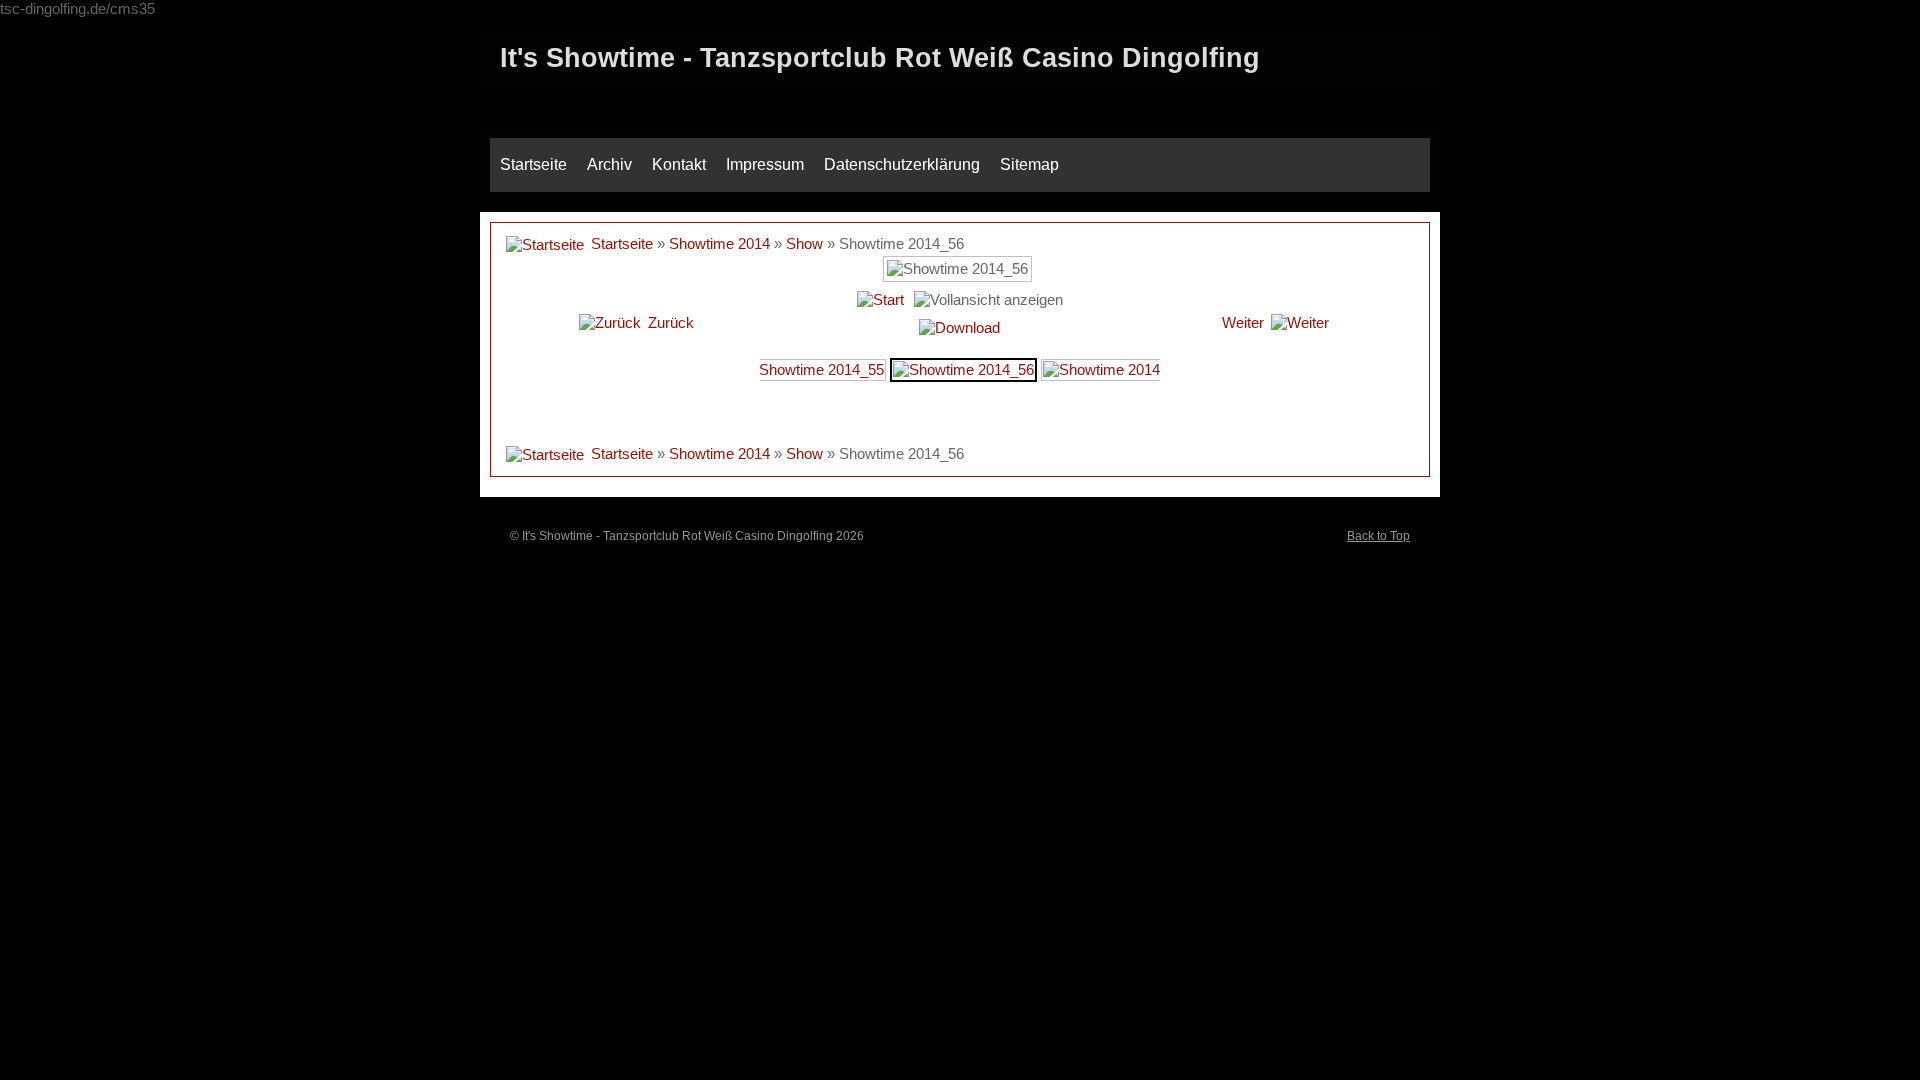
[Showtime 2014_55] (813, 368)
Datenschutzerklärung (902, 164)
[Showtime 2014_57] (1113, 368)
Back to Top (1378, 536)
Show (804, 243)
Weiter (1243, 322)
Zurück (671, 322)
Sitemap (1029, 164)
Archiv (609, 164)
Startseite (533, 164)
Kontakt (679, 164)
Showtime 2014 (719, 243)
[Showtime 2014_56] (963, 368)
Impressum (765, 164)
